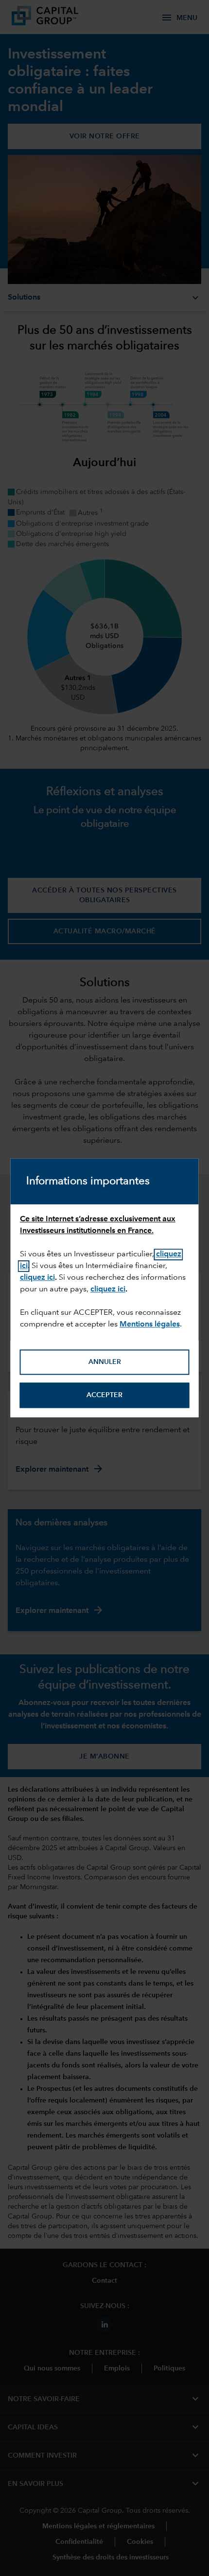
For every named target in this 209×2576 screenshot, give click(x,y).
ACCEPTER (104, 1395)
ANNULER (105, 1362)
